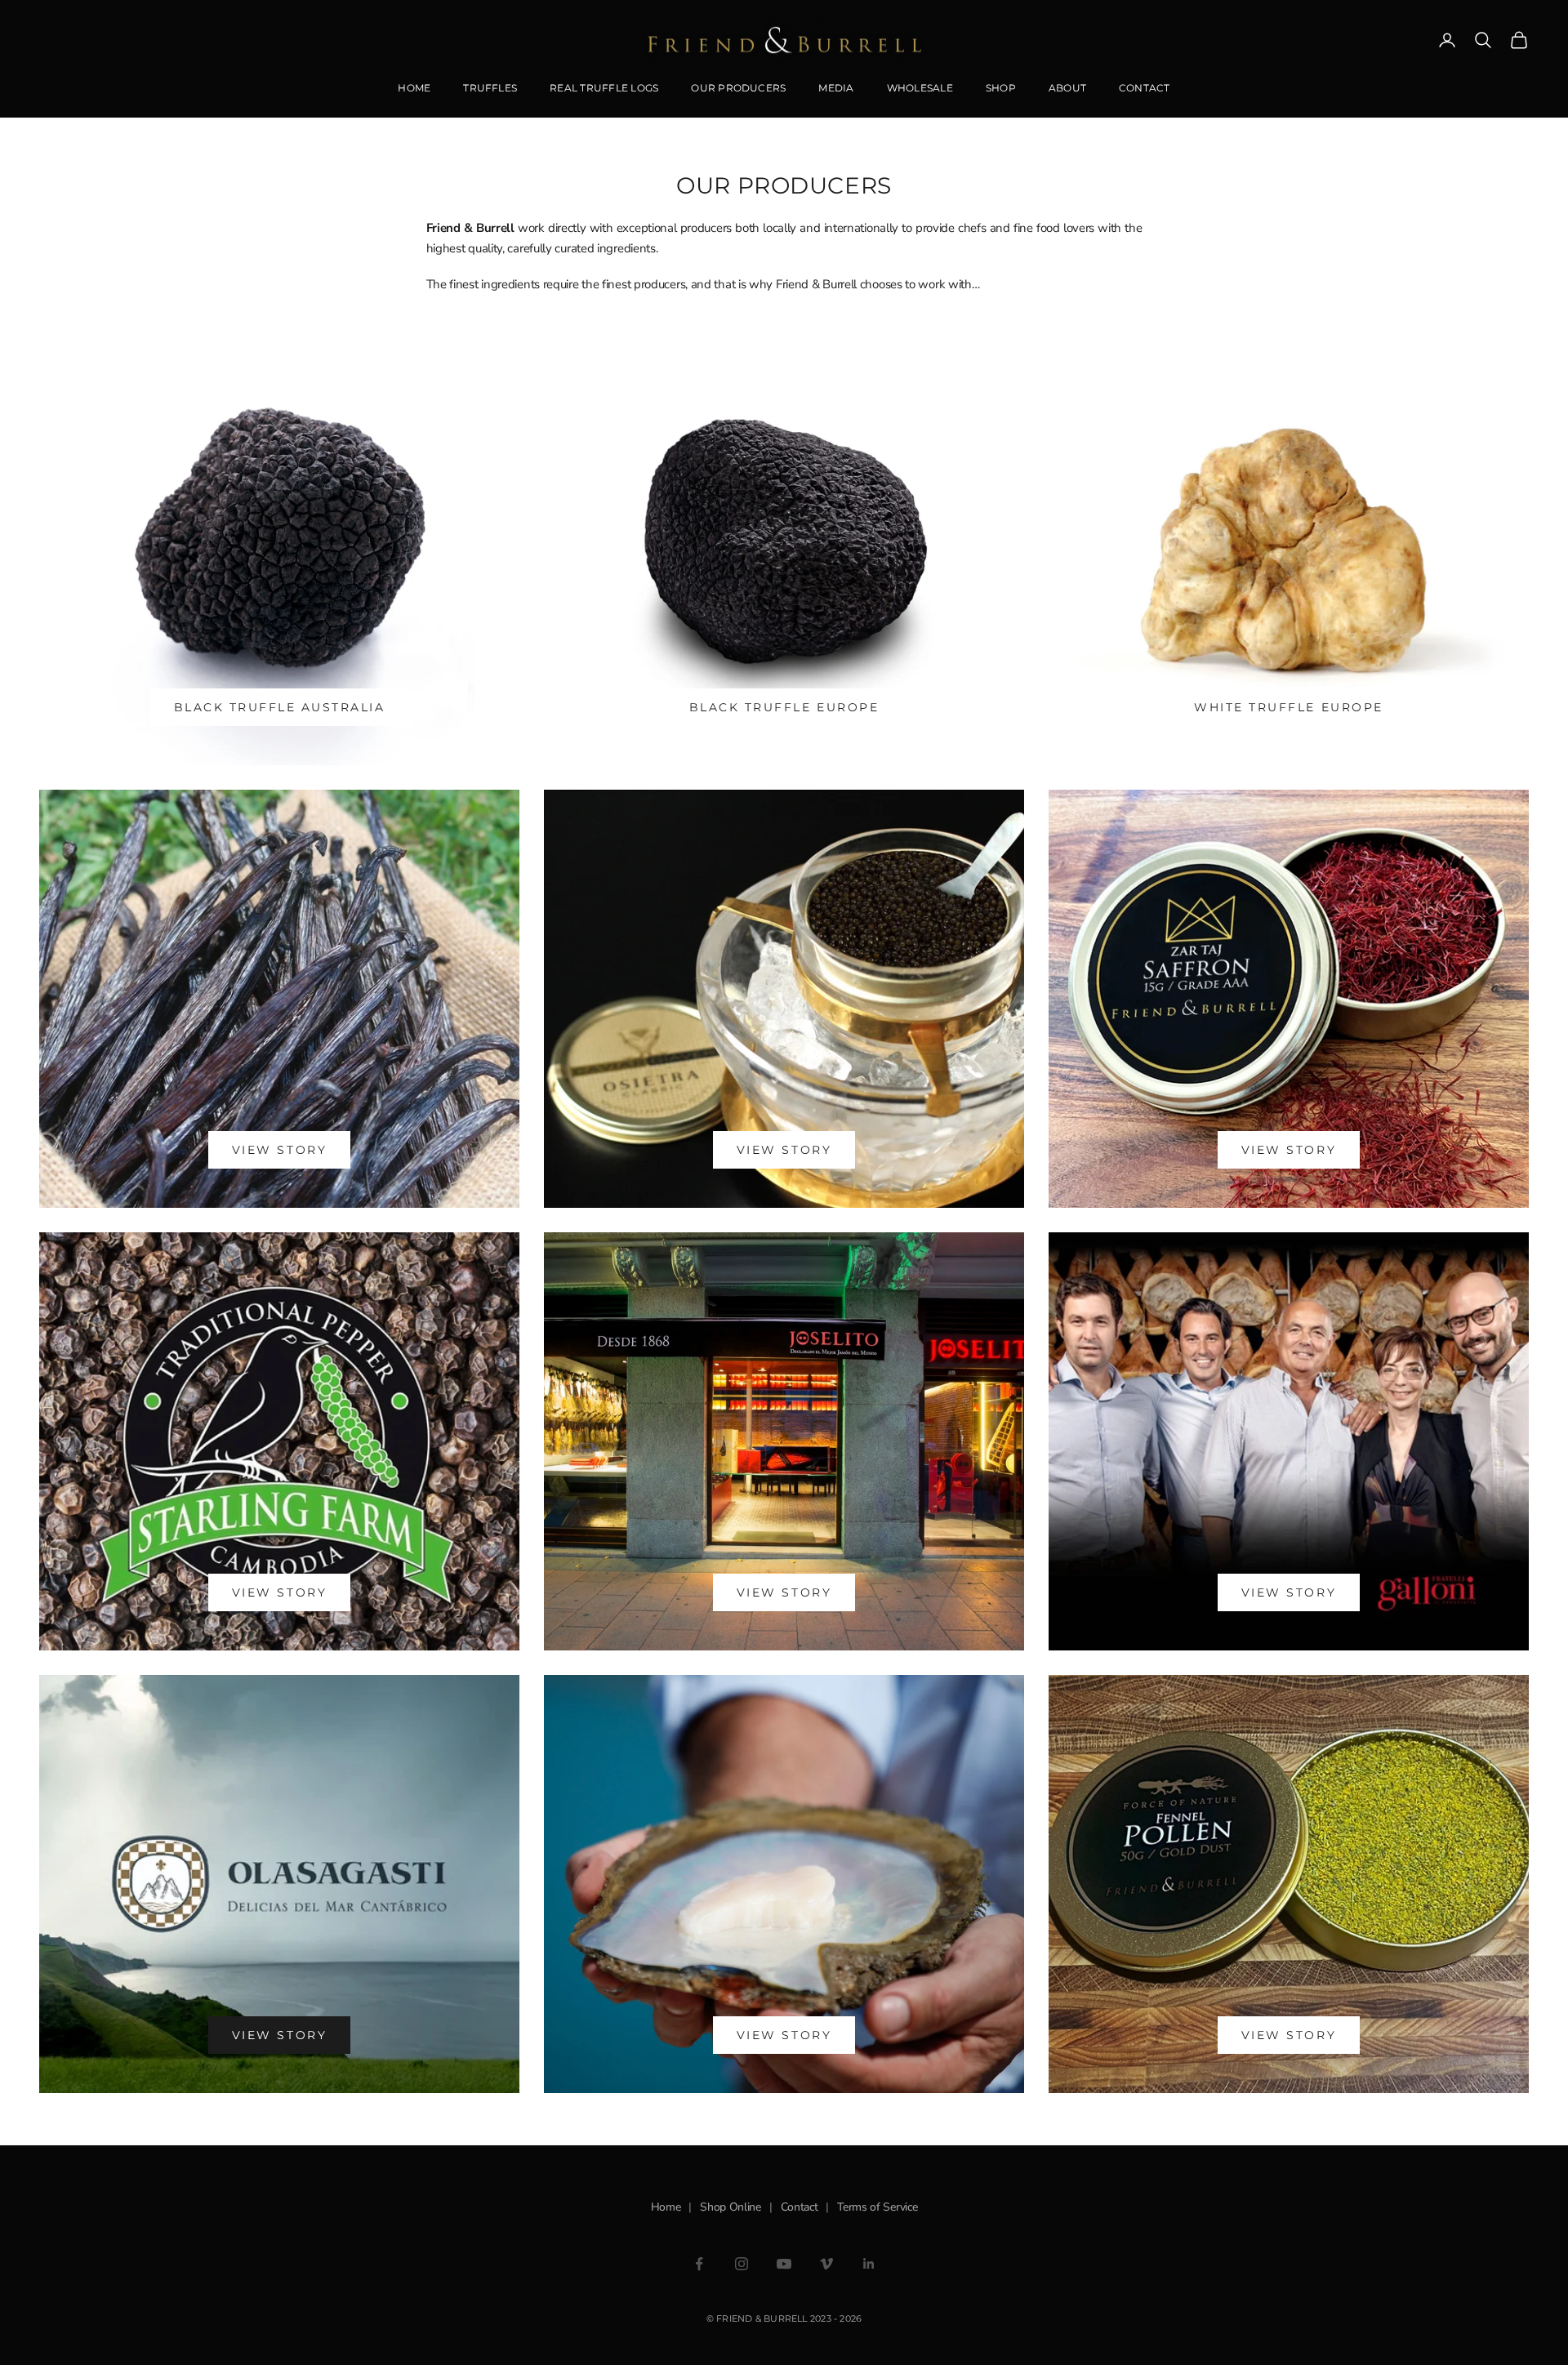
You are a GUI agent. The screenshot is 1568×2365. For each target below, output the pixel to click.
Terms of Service (877, 2207)
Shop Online (731, 2207)
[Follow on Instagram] (742, 2264)
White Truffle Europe (1288, 707)
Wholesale (920, 88)
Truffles (490, 88)
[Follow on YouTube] (784, 2264)
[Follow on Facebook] (699, 2264)
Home (414, 88)
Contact (1145, 88)
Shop (1001, 88)
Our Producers (738, 88)
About (1067, 88)
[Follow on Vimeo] (826, 2264)
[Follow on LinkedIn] (869, 2264)
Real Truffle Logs (604, 88)
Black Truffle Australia (280, 707)
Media (836, 88)
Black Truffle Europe (784, 707)
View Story (279, 1150)
